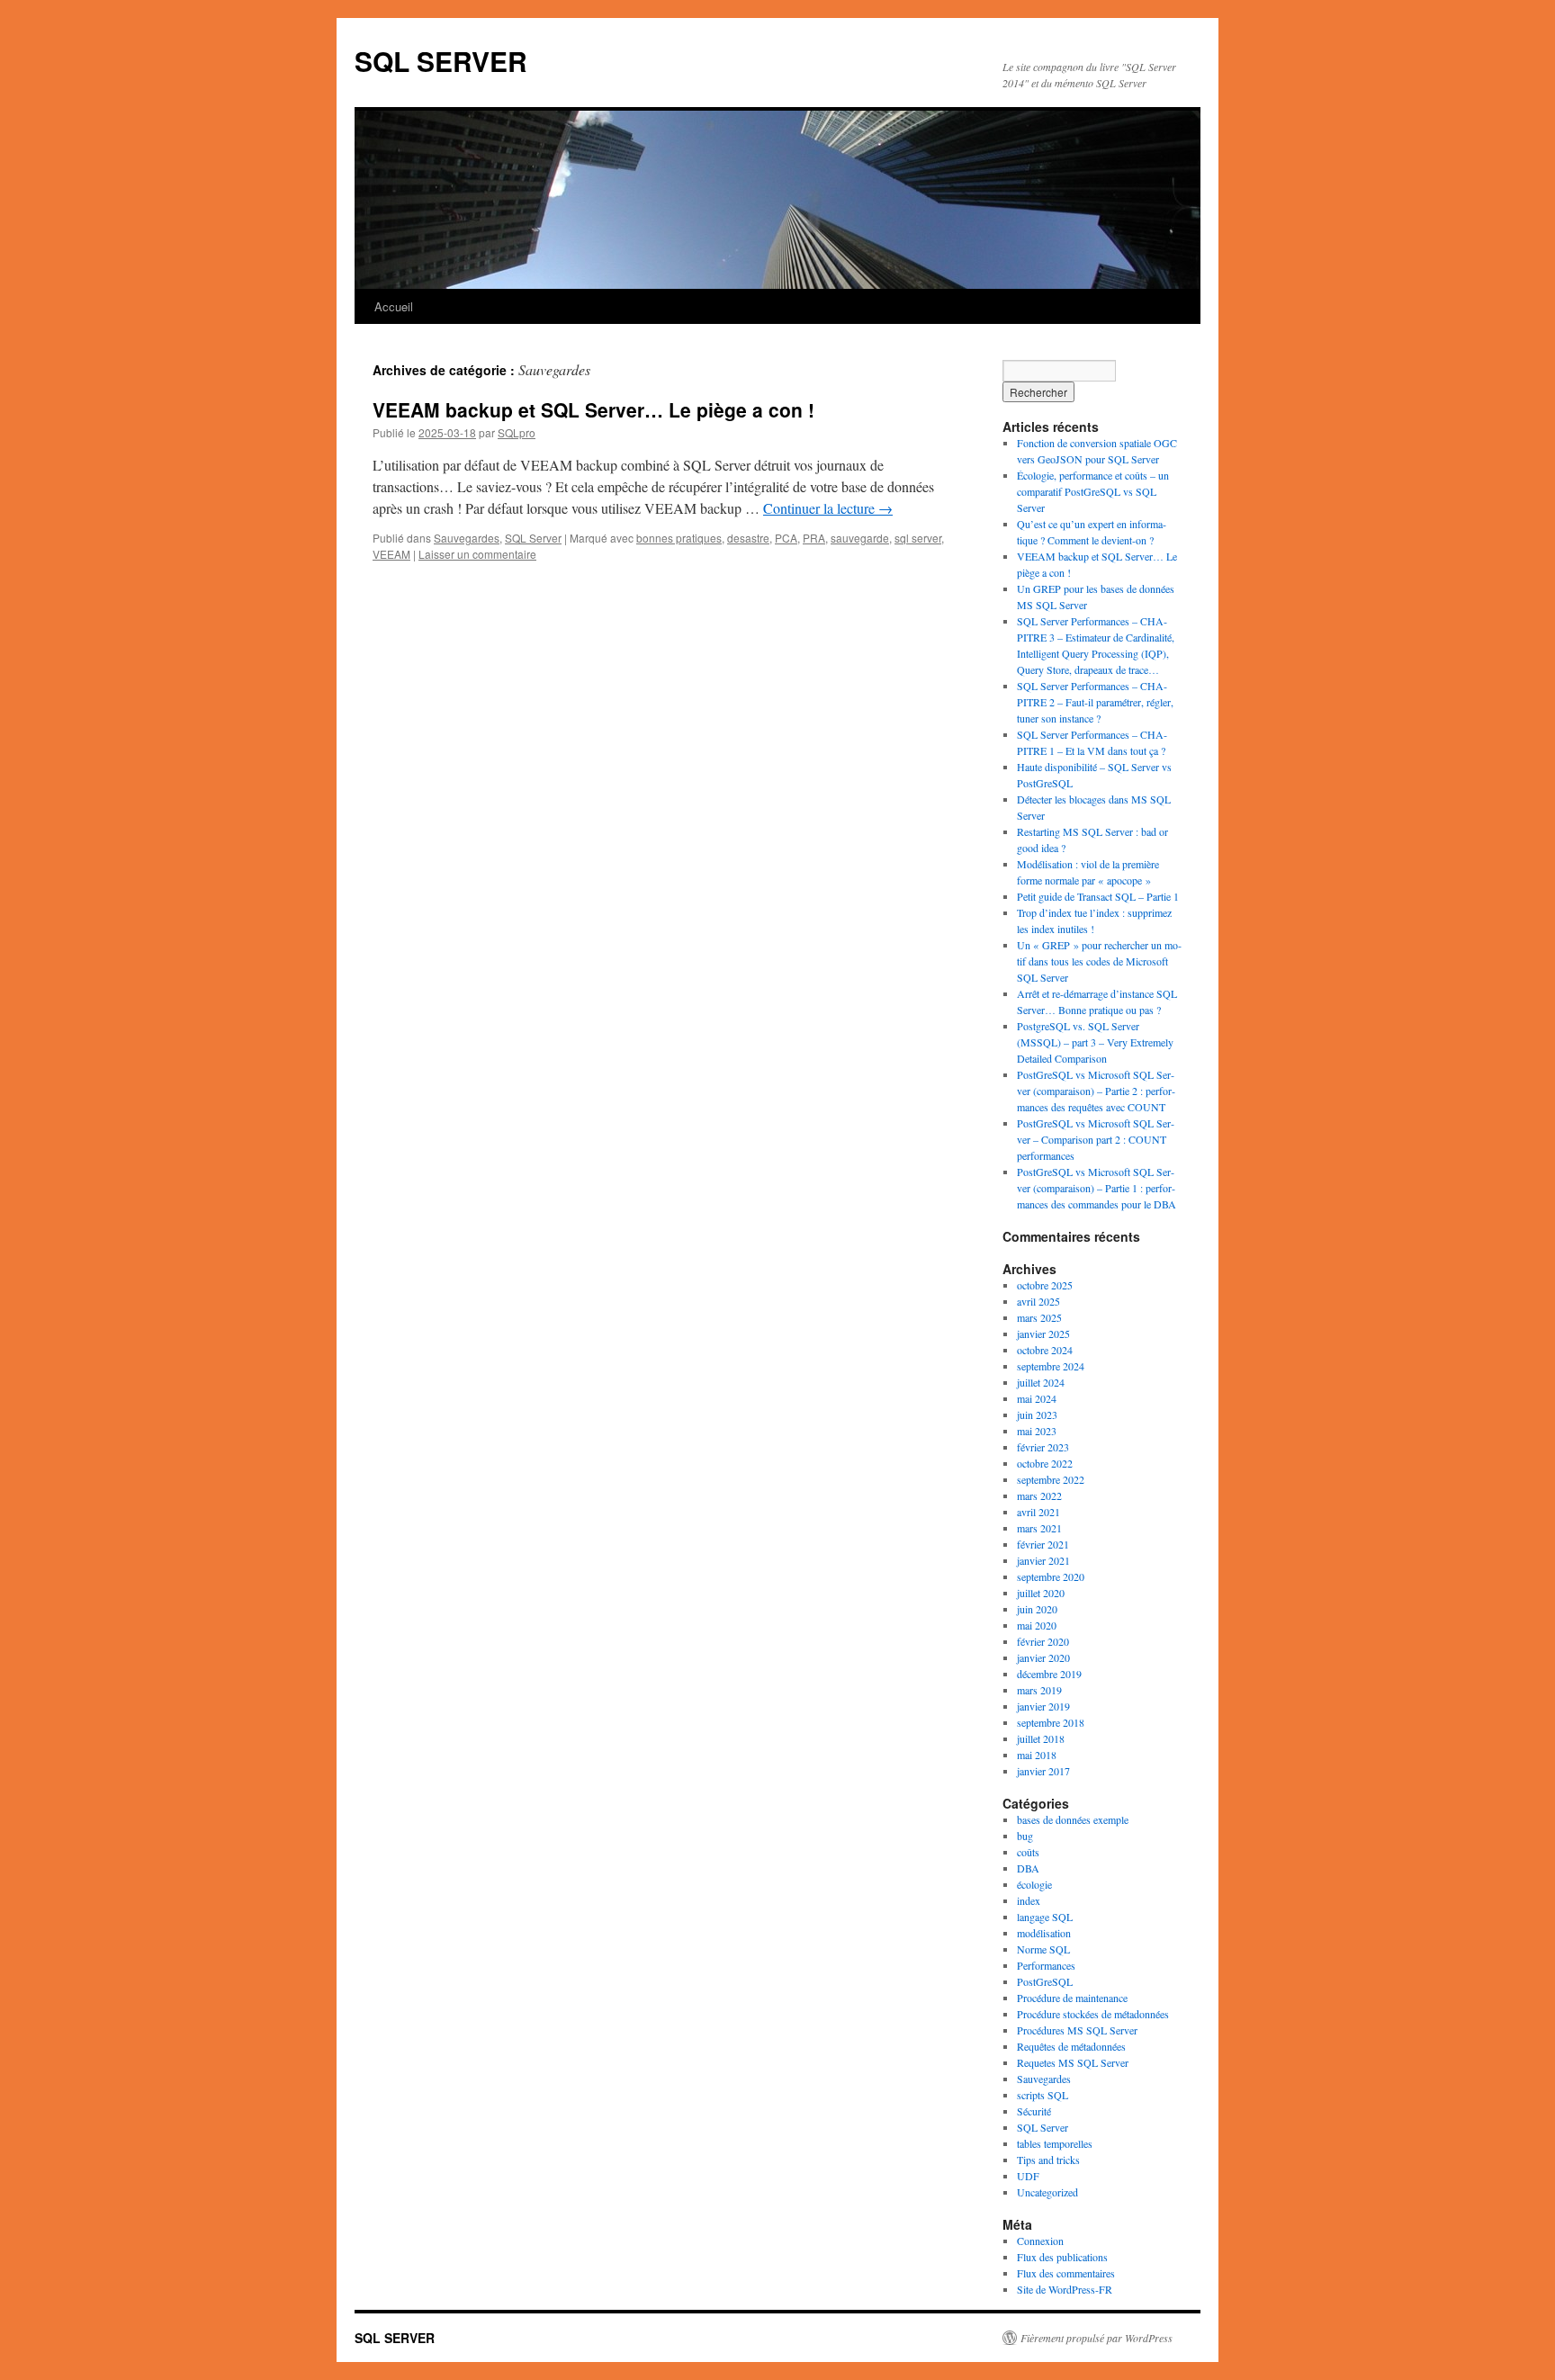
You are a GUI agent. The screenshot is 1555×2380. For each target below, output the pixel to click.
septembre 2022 (1051, 1479)
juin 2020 (1037, 1609)
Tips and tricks (1048, 2160)
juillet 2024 (1041, 1382)
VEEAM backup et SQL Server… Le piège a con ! (593, 409)
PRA (814, 538)
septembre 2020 (1051, 1576)
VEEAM (391, 554)
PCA (786, 538)
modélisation (1044, 1933)
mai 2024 (1037, 1398)
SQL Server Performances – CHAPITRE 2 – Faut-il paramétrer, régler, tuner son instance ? (1095, 702)
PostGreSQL (1045, 1981)
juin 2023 (1037, 1415)
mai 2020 (1037, 1625)
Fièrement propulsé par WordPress (1097, 2338)
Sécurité (1034, 2111)
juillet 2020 (1041, 1593)
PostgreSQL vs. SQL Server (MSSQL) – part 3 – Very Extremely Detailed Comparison (1095, 1042)
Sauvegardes (467, 538)
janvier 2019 (1043, 1706)
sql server (918, 538)
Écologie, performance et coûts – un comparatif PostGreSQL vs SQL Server (1093, 491)
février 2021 (1043, 1544)
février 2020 (1043, 1641)
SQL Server (533, 538)
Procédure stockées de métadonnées (1093, 2014)
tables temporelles (1055, 2143)
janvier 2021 (1043, 1560)
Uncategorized (1047, 2192)
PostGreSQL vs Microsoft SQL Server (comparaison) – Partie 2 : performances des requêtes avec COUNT (1096, 1091)
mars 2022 (1039, 1495)
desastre (748, 538)
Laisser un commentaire (477, 554)
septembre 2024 (1051, 1366)
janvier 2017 (1043, 1771)
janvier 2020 (1043, 1657)
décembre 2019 (1049, 1674)
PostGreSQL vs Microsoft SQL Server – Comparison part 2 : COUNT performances (1096, 1139)
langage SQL (1045, 1917)
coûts (1028, 1852)
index (1029, 1900)
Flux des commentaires (1066, 2273)
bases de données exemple (1073, 1819)
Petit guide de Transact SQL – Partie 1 (1098, 896)
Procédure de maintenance (1072, 1998)
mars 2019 (1039, 1690)
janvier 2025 (1043, 1334)
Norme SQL (1043, 1949)
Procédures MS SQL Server (1077, 2030)
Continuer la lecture (828, 508)
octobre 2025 (1045, 1285)
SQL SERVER (441, 61)
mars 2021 (1039, 1528)
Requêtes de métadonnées (1071, 2046)
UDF (1028, 2176)
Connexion (1040, 2241)
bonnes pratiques (679, 538)
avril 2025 (1038, 1301)
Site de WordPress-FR (1065, 2289)
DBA (1028, 1868)
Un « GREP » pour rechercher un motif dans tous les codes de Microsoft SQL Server (1099, 961)
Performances (1046, 1965)
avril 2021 (1038, 1512)
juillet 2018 (1041, 1738)
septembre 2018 (1051, 1722)
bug (1025, 1836)
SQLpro (517, 432)
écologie (1034, 1884)
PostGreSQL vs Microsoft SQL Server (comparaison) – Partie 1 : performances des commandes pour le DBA (1097, 1188)
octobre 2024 (1045, 1350)
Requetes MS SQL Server (1073, 2062)
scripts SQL (1043, 2095)
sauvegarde (860, 538)
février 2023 (1043, 1447)
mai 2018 (1037, 1755)
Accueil (394, 306)
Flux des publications (1062, 2257)
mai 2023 (1037, 1431)
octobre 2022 (1045, 1463)
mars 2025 (1039, 1317)
